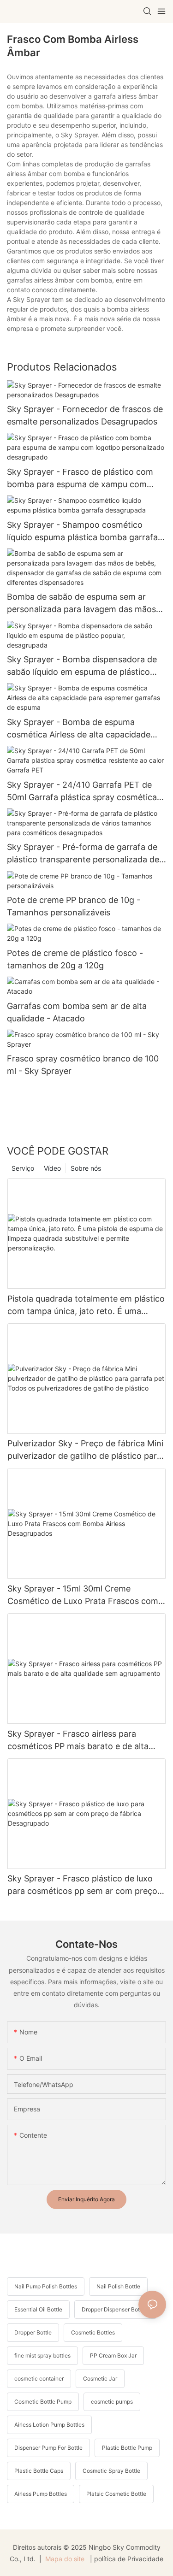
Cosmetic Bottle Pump (43, 2402)
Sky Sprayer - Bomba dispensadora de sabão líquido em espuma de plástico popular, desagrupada (82, 666)
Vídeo (52, 1168)
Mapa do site (65, 2559)
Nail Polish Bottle (118, 2286)
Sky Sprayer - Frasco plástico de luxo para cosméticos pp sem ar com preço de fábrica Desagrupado (82, 1885)
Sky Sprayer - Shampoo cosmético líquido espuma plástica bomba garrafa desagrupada (82, 532)
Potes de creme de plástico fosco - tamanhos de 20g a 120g (75, 959)
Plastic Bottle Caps (39, 2471)
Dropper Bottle (33, 2332)
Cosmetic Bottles (93, 2332)
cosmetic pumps (112, 2402)
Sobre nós (86, 1168)
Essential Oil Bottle (38, 2309)
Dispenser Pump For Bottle (48, 2448)
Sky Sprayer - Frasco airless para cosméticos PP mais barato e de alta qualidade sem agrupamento (78, 1741)
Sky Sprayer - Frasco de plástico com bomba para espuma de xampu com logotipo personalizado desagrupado (80, 479)
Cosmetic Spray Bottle (111, 2471)
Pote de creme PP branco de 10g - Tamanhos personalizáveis (74, 906)
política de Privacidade (129, 2559)
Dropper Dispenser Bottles (115, 2309)
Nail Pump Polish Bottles (46, 2286)
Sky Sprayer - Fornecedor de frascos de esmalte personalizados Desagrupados (85, 415)
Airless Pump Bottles (41, 2494)
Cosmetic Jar (100, 2379)
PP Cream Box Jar (113, 2355)
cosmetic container (39, 2379)
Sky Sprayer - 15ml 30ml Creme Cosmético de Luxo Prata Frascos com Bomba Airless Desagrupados (83, 1595)
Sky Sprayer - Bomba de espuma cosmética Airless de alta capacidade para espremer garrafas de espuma (79, 729)
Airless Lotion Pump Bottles (49, 2425)
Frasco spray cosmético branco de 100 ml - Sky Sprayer (83, 1065)
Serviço (23, 1168)
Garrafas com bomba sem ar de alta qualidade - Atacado (77, 1012)
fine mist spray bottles (42, 2355)
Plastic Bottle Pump (127, 2448)
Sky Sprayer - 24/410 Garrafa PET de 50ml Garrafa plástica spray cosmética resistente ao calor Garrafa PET (82, 792)
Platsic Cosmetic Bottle (116, 2494)
